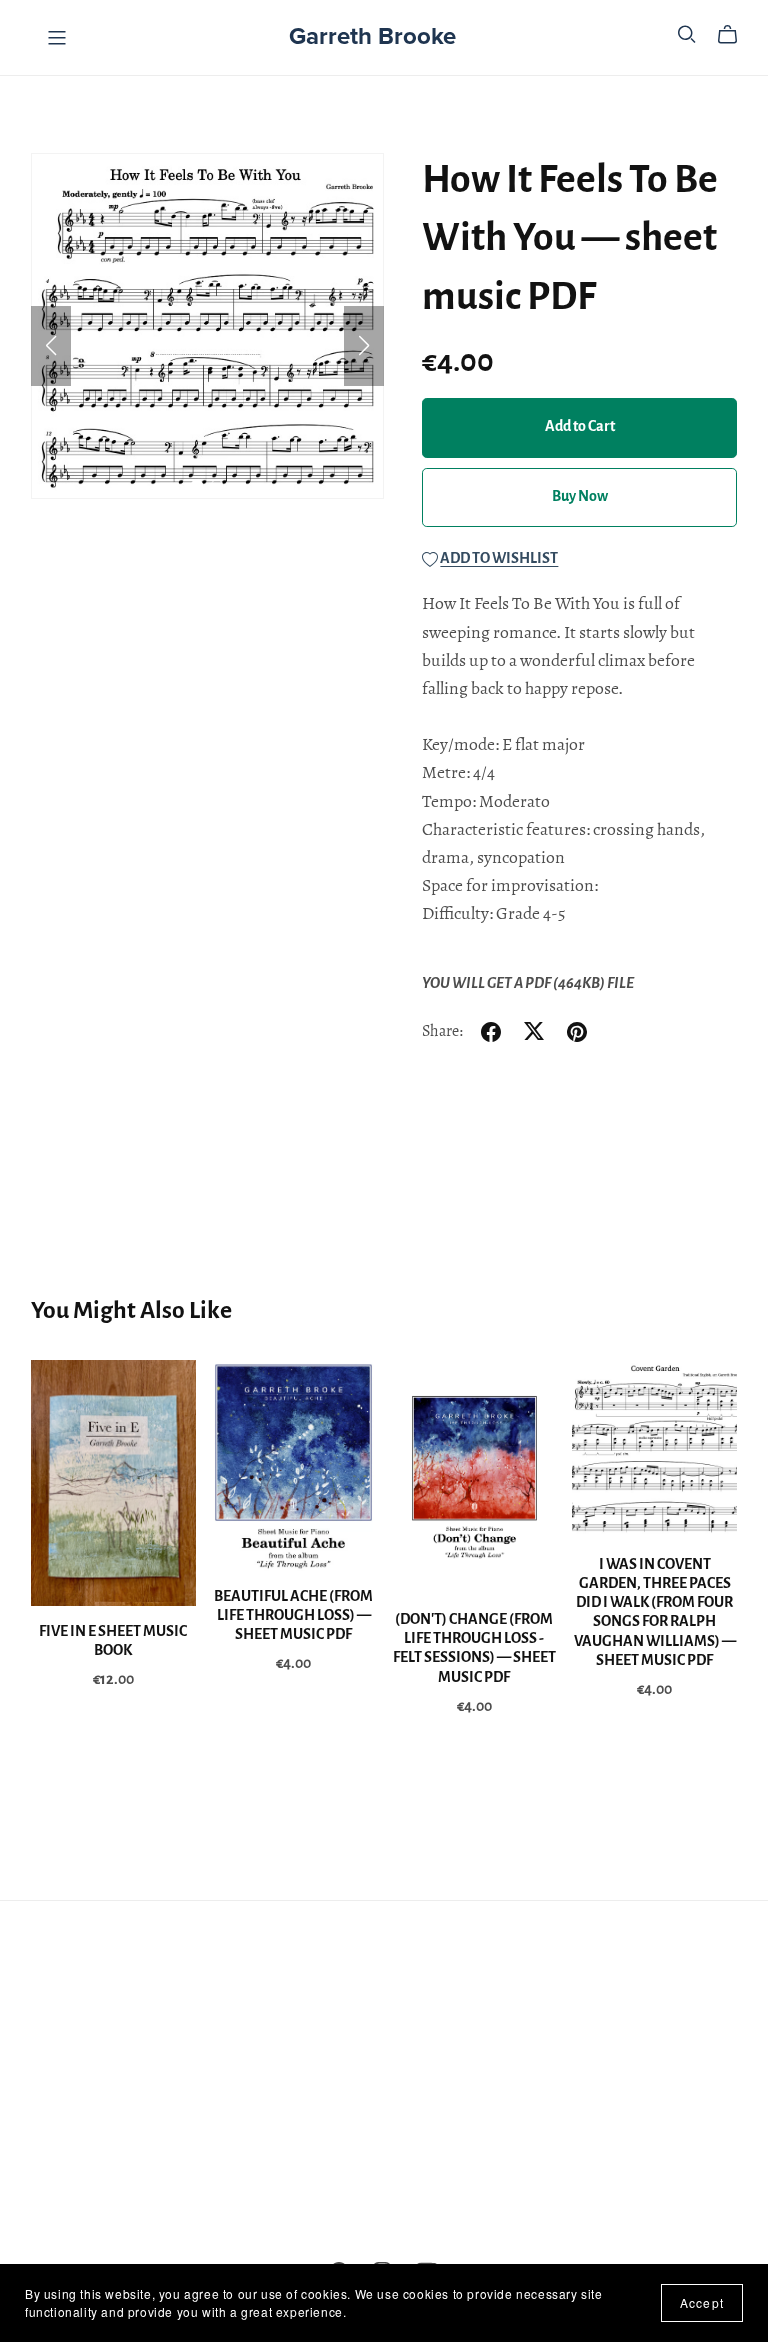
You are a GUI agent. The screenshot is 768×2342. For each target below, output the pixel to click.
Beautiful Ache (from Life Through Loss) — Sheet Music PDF (293, 1616)
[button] (51, 346)
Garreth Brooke (372, 36)
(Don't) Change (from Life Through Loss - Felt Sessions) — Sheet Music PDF (474, 1649)
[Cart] (735, 35)
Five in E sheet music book (113, 1641)
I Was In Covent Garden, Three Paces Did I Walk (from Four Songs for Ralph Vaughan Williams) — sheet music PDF (655, 1613)
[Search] (687, 34)
